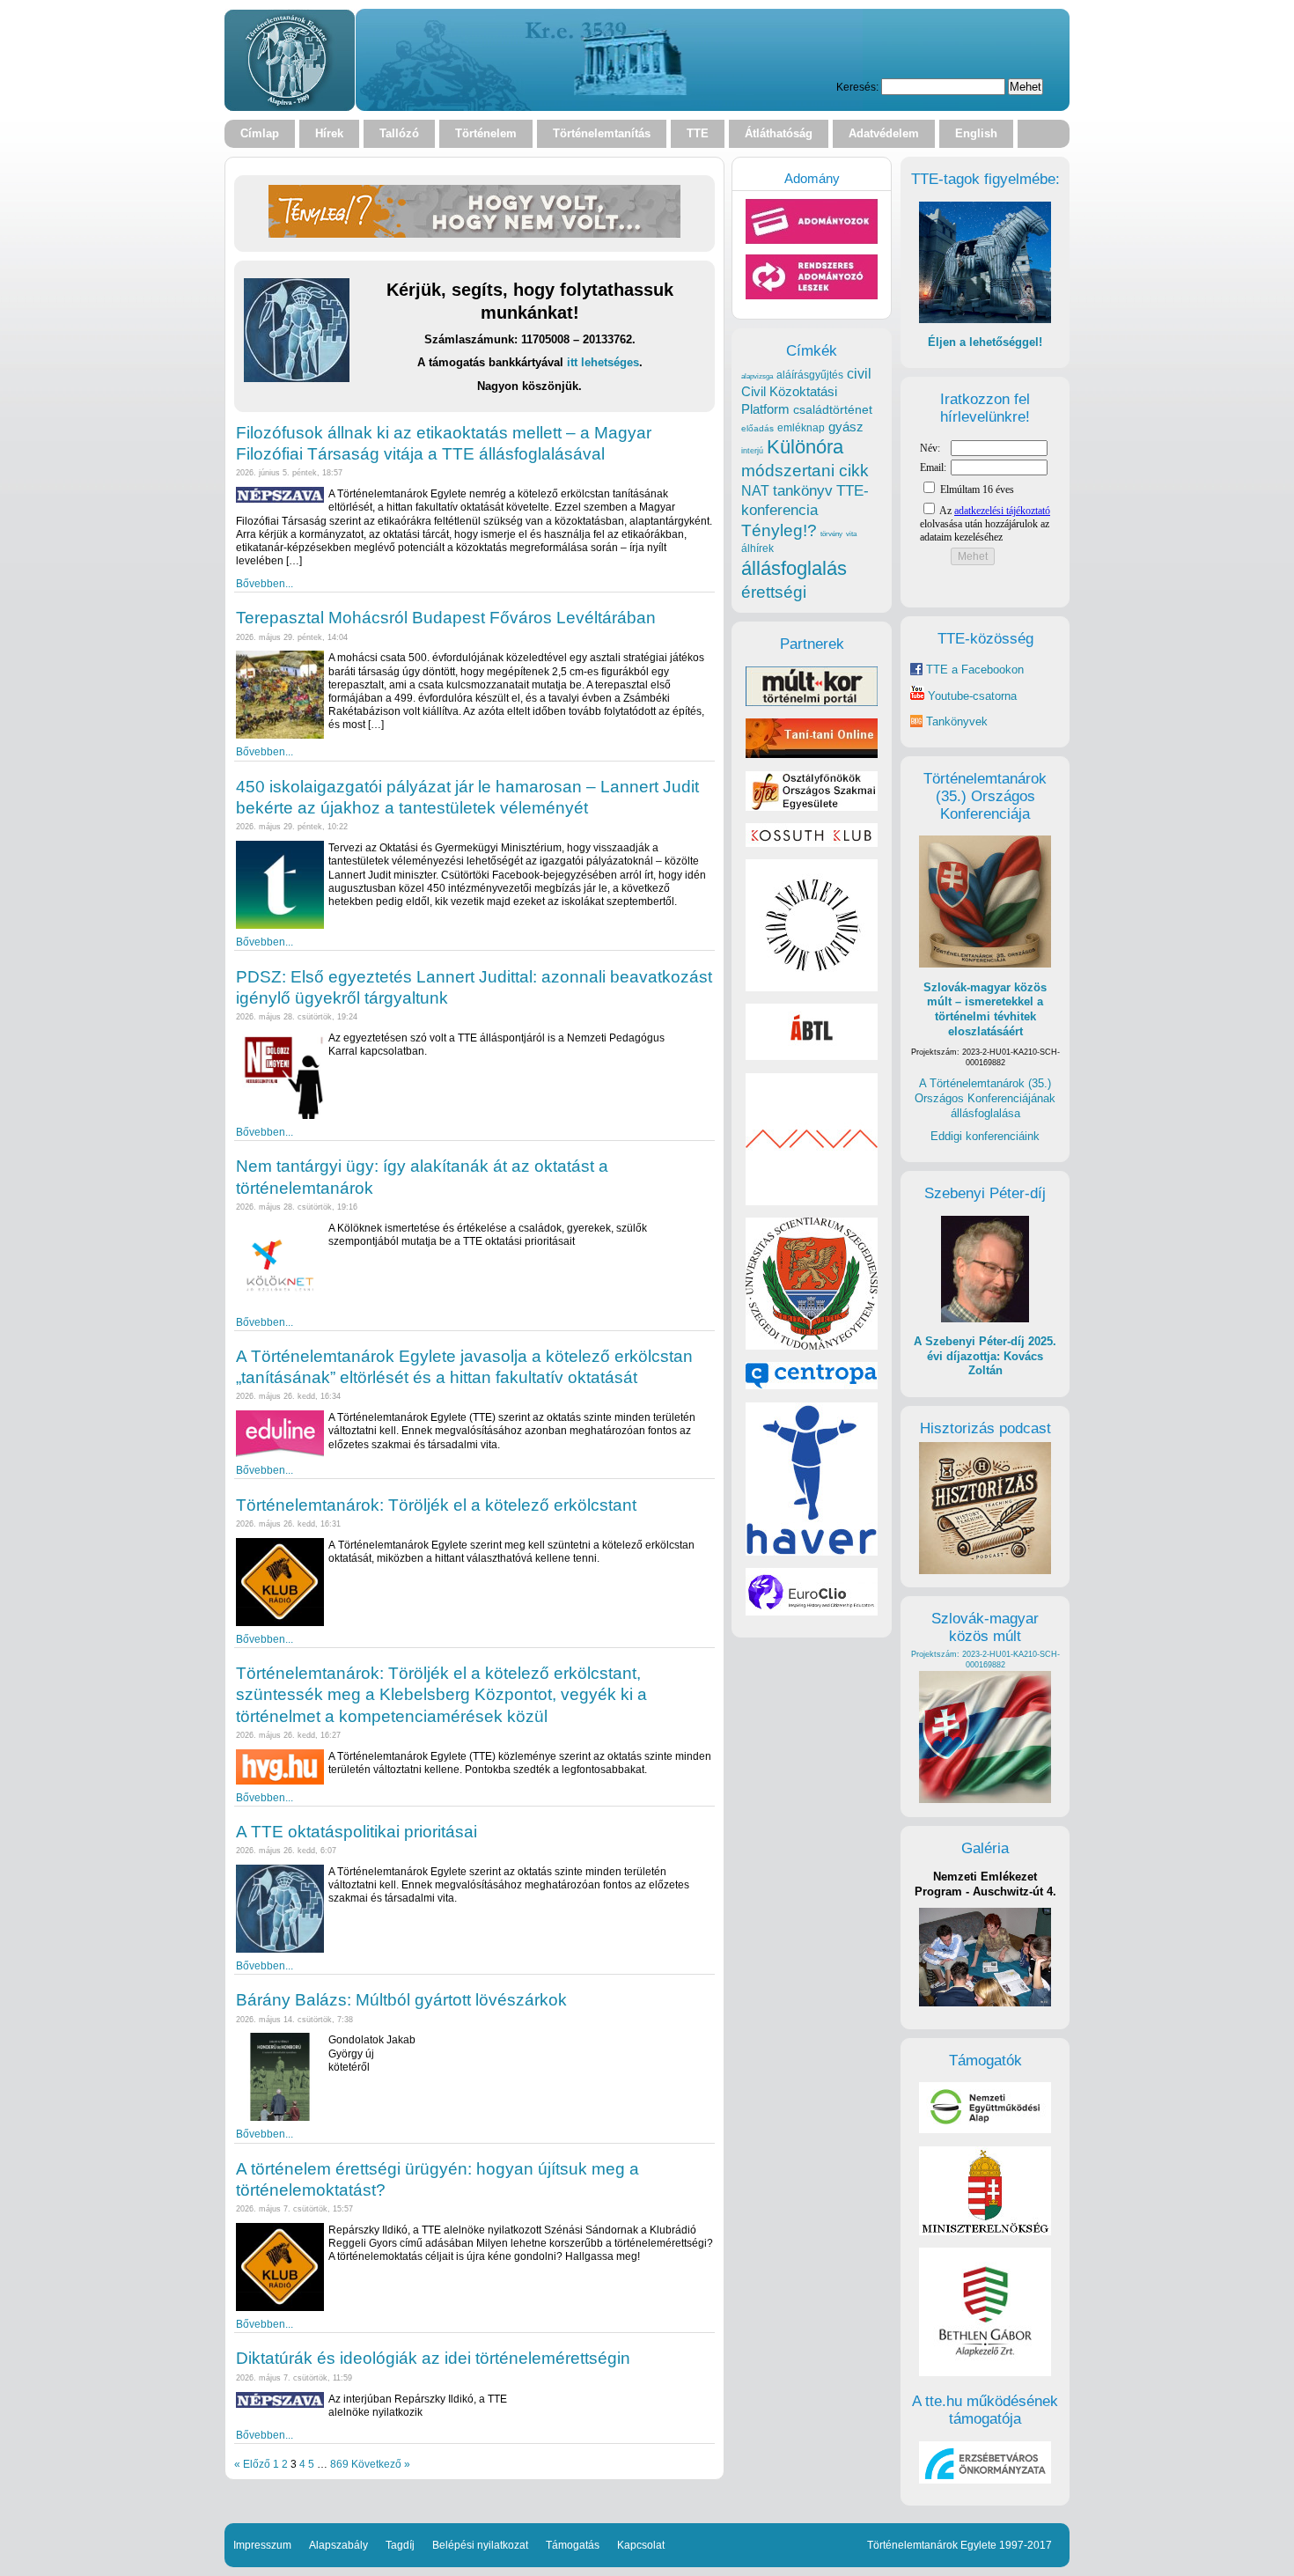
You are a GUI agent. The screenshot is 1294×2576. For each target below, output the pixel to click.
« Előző (252, 2464)
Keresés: (857, 87)
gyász (846, 427)
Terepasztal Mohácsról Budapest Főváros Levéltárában (446, 618)
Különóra (805, 447)
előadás (757, 428)
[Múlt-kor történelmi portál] (812, 702)
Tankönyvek (957, 721)
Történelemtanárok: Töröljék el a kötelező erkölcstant (436, 1505)
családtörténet (833, 409)
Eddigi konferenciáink (985, 1136)
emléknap (801, 428)
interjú (752, 451)
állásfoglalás (794, 568)
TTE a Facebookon (973, 670)
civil (859, 373)
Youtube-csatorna (970, 696)
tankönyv (803, 491)
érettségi (774, 592)
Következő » (381, 2464)
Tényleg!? (779, 530)
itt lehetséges (603, 362)
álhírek (757, 548)
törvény (831, 534)
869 (339, 2464)
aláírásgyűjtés (810, 375)
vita (851, 534)
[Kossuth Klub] (812, 843)
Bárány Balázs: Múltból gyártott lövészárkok (401, 2000)
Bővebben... (265, 583)
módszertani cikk (805, 471)
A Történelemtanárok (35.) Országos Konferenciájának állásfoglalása (985, 1098)
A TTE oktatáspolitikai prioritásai (357, 1832)
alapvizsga (757, 376)
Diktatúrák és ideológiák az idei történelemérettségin (433, 2358)
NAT (755, 491)
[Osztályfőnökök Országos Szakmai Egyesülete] (812, 807)
